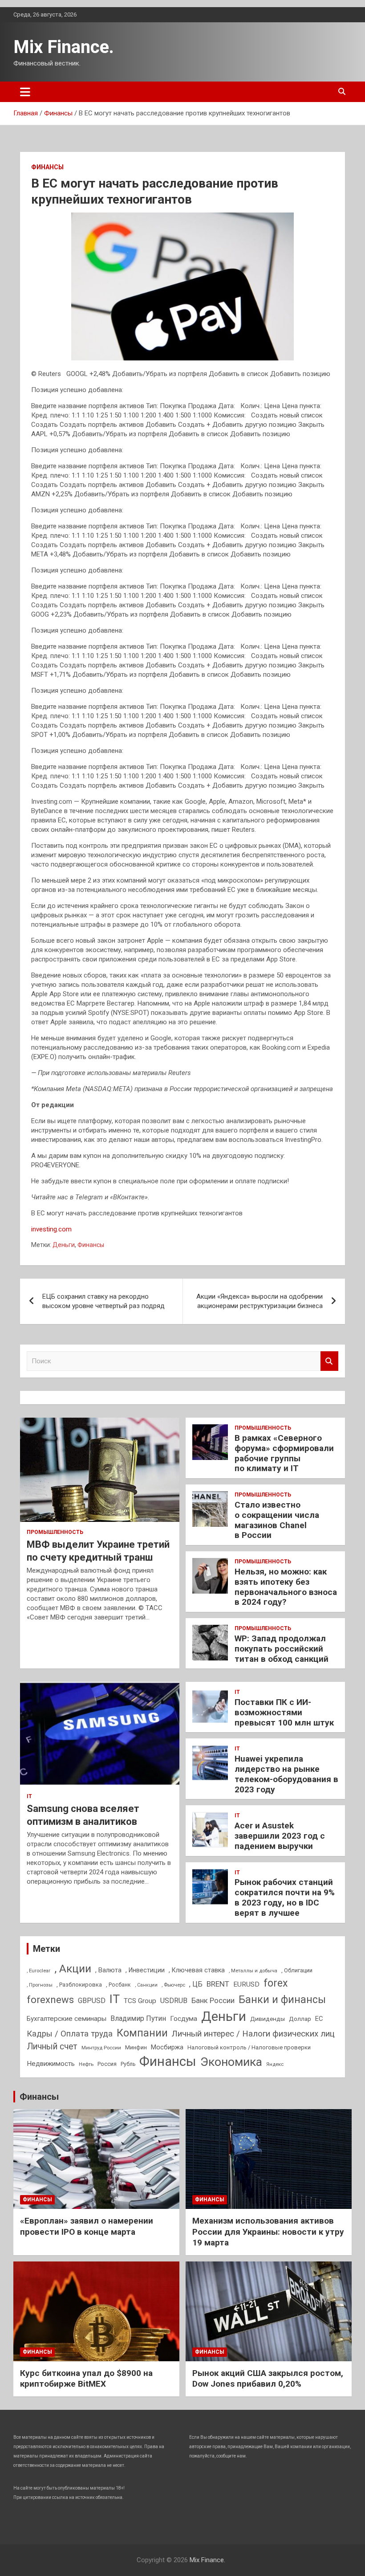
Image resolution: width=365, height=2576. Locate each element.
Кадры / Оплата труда (70, 2034)
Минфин (136, 2047)
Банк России (213, 2001)
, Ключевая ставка (197, 1970)
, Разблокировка (79, 1985)
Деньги (64, 1245)
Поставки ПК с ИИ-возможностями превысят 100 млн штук (284, 1712)
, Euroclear (39, 1971)
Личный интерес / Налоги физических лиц (253, 2034)
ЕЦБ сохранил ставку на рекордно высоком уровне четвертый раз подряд (103, 1301)
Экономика (231, 2062)
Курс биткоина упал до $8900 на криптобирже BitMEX (86, 2379)
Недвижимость (51, 2064)
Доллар (300, 2019)
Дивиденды (268, 2019)
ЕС (319, 2019)
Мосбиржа (167, 2047)
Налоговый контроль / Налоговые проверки (249, 2047)
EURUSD (246, 1984)
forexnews (50, 2000)
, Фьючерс (173, 1985)
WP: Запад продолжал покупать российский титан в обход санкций (282, 1649)
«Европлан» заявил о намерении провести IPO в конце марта (87, 2226)
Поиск (329, 1361)
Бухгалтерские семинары (67, 2019)
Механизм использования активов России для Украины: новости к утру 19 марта (268, 2232)
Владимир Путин (138, 2018)
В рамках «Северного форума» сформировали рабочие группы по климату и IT (284, 1453)
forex (276, 1983)
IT (29, 1796)
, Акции (73, 1969)
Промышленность (55, 1532)
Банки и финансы (282, 2000)
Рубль (128, 2064)
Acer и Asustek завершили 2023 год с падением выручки (280, 1836)
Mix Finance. (64, 47)
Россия (107, 2064)
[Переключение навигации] (25, 92)
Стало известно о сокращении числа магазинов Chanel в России (277, 1520)
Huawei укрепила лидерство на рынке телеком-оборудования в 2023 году (286, 1774)
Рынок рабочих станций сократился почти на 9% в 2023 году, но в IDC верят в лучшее (285, 1897)
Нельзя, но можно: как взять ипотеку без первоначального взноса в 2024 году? (286, 1587)
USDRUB (174, 2001)
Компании (142, 2033)
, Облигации (297, 1970)
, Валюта (108, 1970)
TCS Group (140, 2001)
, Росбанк (118, 1985)
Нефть (86, 2064)
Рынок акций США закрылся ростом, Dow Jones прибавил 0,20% (268, 2379)
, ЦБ (196, 1984)
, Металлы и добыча (253, 1971)
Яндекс (275, 2064)
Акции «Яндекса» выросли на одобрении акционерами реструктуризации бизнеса (260, 1301)
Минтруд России (101, 2048)
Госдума (184, 2019)
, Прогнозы (40, 1985)
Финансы (47, 167)
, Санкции (146, 1985)
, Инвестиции (145, 1970)
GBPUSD (92, 2001)
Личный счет (52, 2046)
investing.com (51, 1229)
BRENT (218, 1984)
